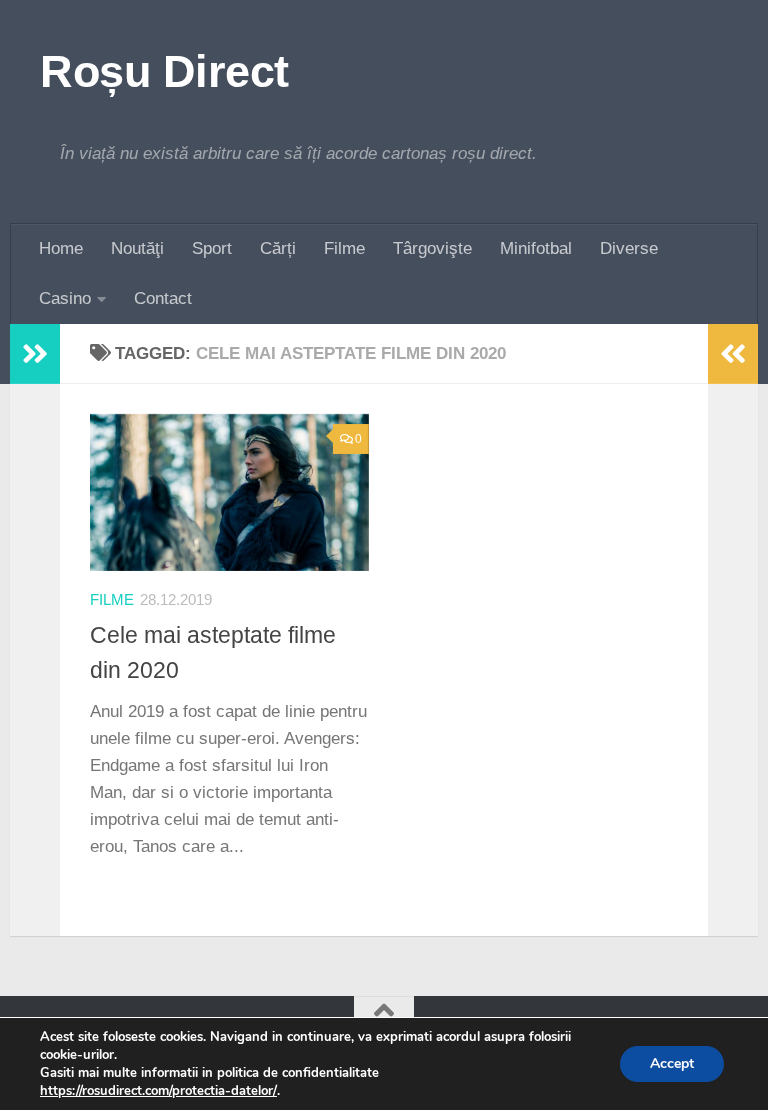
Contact (163, 298)
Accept (672, 1063)
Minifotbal (536, 248)
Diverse (629, 248)
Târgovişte (432, 248)
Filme (344, 248)
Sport (212, 248)
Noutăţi (137, 248)
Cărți (278, 248)
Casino (65, 298)
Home (61, 248)
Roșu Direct (164, 71)
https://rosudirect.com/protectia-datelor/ (158, 1091)
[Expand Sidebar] (35, 354)
